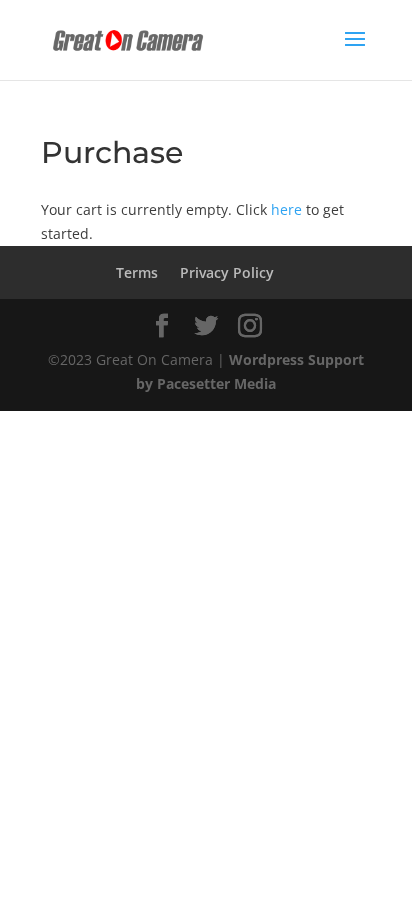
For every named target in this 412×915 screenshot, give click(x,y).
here (286, 209)
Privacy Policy (227, 272)
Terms (137, 272)
